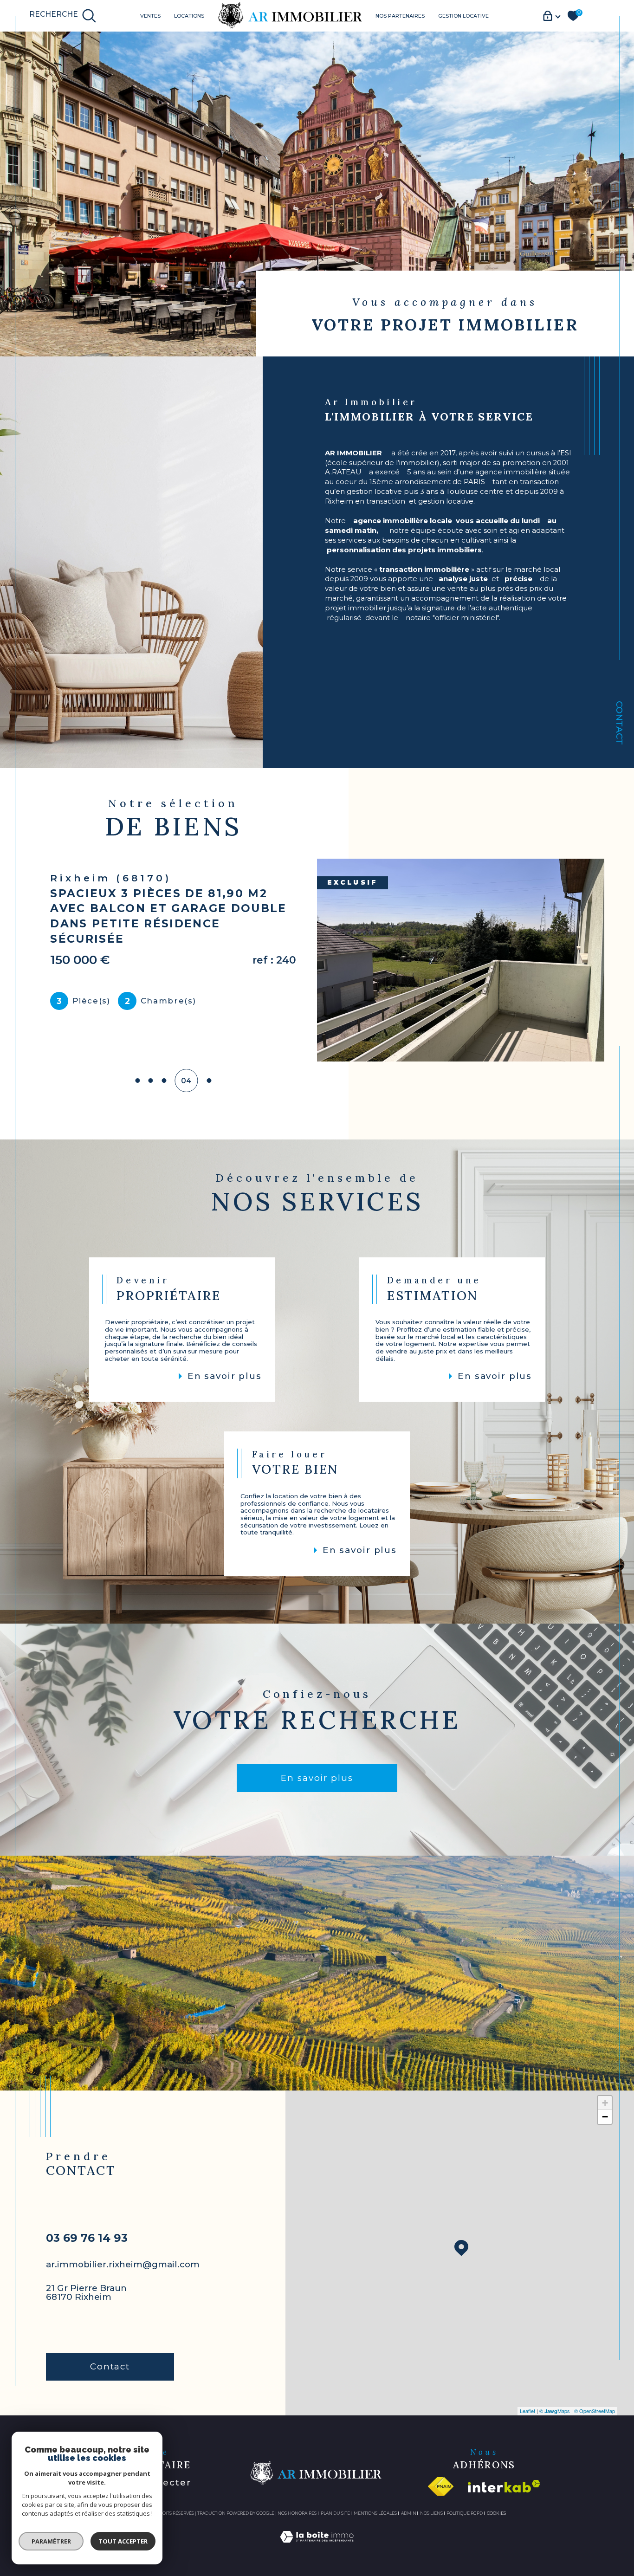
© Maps (555, 2411)
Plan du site (335, 2513)
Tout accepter (123, 2541)
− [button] (605, 2117)
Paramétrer (51, 2541)
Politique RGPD (465, 2513)
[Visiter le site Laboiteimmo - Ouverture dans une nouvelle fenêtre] (317, 2547)
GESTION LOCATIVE (463, 16)
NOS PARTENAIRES (400, 16)
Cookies (496, 2513)
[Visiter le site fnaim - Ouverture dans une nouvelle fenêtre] (441, 2486)
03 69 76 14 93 (87, 2238)
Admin (409, 2513)
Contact (619, 723)
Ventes (150, 16)
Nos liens (431, 2513)
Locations (189, 16)
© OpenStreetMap (595, 2411)
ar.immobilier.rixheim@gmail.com (123, 2264)
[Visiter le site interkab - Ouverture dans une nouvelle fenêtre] (504, 2486)
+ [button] (605, 2103)
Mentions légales (375, 2513)
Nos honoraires (297, 2513)
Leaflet (527, 2411)
